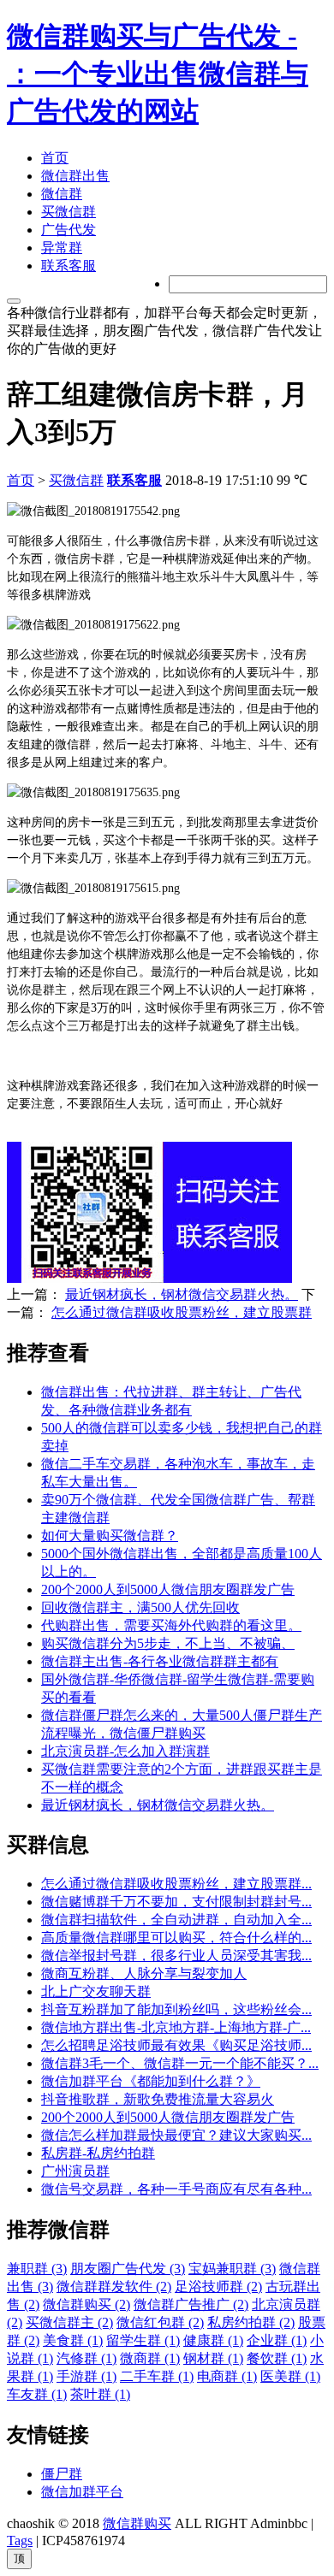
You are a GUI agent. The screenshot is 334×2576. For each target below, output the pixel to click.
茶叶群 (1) (100, 2394)
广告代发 (69, 230)
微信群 (62, 194)
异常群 (62, 248)
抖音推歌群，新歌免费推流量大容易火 (158, 2099)
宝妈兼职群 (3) (232, 2269)
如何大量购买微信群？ (110, 1536)
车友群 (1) (37, 2394)
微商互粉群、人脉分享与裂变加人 (144, 1973)
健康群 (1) (213, 2340)
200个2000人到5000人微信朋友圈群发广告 (168, 1589)
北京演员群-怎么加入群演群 (125, 1751)
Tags (20, 2541)
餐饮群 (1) (277, 2358)
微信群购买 (137, 2523)
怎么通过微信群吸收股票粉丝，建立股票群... (176, 1884)
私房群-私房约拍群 (98, 2153)
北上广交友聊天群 (96, 1991)
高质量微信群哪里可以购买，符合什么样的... (176, 1938)
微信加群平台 (82, 2492)
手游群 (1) (86, 2376)
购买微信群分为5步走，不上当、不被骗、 (168, 1643)
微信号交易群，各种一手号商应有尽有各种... (176, 2189)
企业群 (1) (277, 2340)
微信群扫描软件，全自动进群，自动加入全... (176, 1920)
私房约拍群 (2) (251, 2322)
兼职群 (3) (37, 2269)
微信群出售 (75, 176)
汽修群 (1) (86, 2358)
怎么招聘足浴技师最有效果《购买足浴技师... (176, 2045)
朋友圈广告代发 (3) (128, 2269)
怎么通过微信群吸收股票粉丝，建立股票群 (182, 1312)
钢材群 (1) (213, 2358)
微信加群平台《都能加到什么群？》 (151, 2081)
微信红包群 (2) (160, 2322)
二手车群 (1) (157, 2376)
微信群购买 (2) (86, 2304)
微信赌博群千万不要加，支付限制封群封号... (176, 1902)
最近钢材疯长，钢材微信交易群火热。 (182, 1294)
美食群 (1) (73, 2340)
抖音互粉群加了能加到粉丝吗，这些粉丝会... (176, 2009)
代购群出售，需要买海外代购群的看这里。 (171, 1625)
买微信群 (69, 212)
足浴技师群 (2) (218, 2286)
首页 (55, 158)
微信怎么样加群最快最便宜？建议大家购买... (176, 2135)
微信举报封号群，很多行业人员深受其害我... (176, 1956)
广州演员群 (75, 2171)
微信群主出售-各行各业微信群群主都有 (160, 1661)
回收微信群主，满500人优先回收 (140, 1607)
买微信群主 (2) (69, 2322)
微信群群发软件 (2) (114, 2286)
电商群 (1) (227, 2376)
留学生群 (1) (143, 2340)
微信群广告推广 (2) (191, 2304)
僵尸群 (62, 2474)
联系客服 (69, 266)
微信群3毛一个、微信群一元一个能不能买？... (180, 2063)
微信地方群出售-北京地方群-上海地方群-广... (176, 2027)
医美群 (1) (290, 2376)
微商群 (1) (150, 2358)
